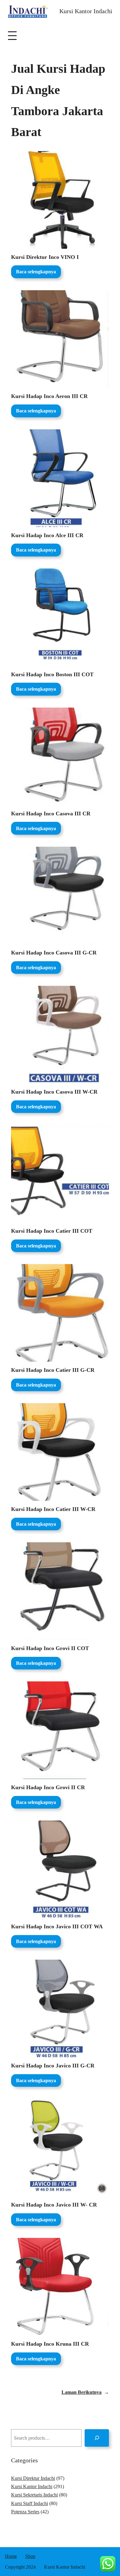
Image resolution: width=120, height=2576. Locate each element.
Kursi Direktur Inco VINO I (45, 257)
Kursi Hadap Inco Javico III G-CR (53, 2066)
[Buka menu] (12, 36)
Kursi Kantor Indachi (86, 11)
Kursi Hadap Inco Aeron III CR (49, 396)
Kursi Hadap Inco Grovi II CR (48, 1787)
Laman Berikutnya (85, 2392)
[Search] (97, 2438)
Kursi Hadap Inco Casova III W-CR (54, 1092)
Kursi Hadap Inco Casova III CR (51, 814)
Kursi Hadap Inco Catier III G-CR (53, 1370)
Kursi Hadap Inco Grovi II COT (50, 1648)
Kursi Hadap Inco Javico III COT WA (57, 1926)
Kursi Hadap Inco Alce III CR (47, 535)
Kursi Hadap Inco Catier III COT (52, 1231)
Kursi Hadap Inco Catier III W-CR (53, 1509)
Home (11, 2556)
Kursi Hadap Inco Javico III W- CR (54, 2205)
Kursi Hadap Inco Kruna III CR (50, 2344)
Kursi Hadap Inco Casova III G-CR (54, 953)
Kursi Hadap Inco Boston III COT (52, 674)
